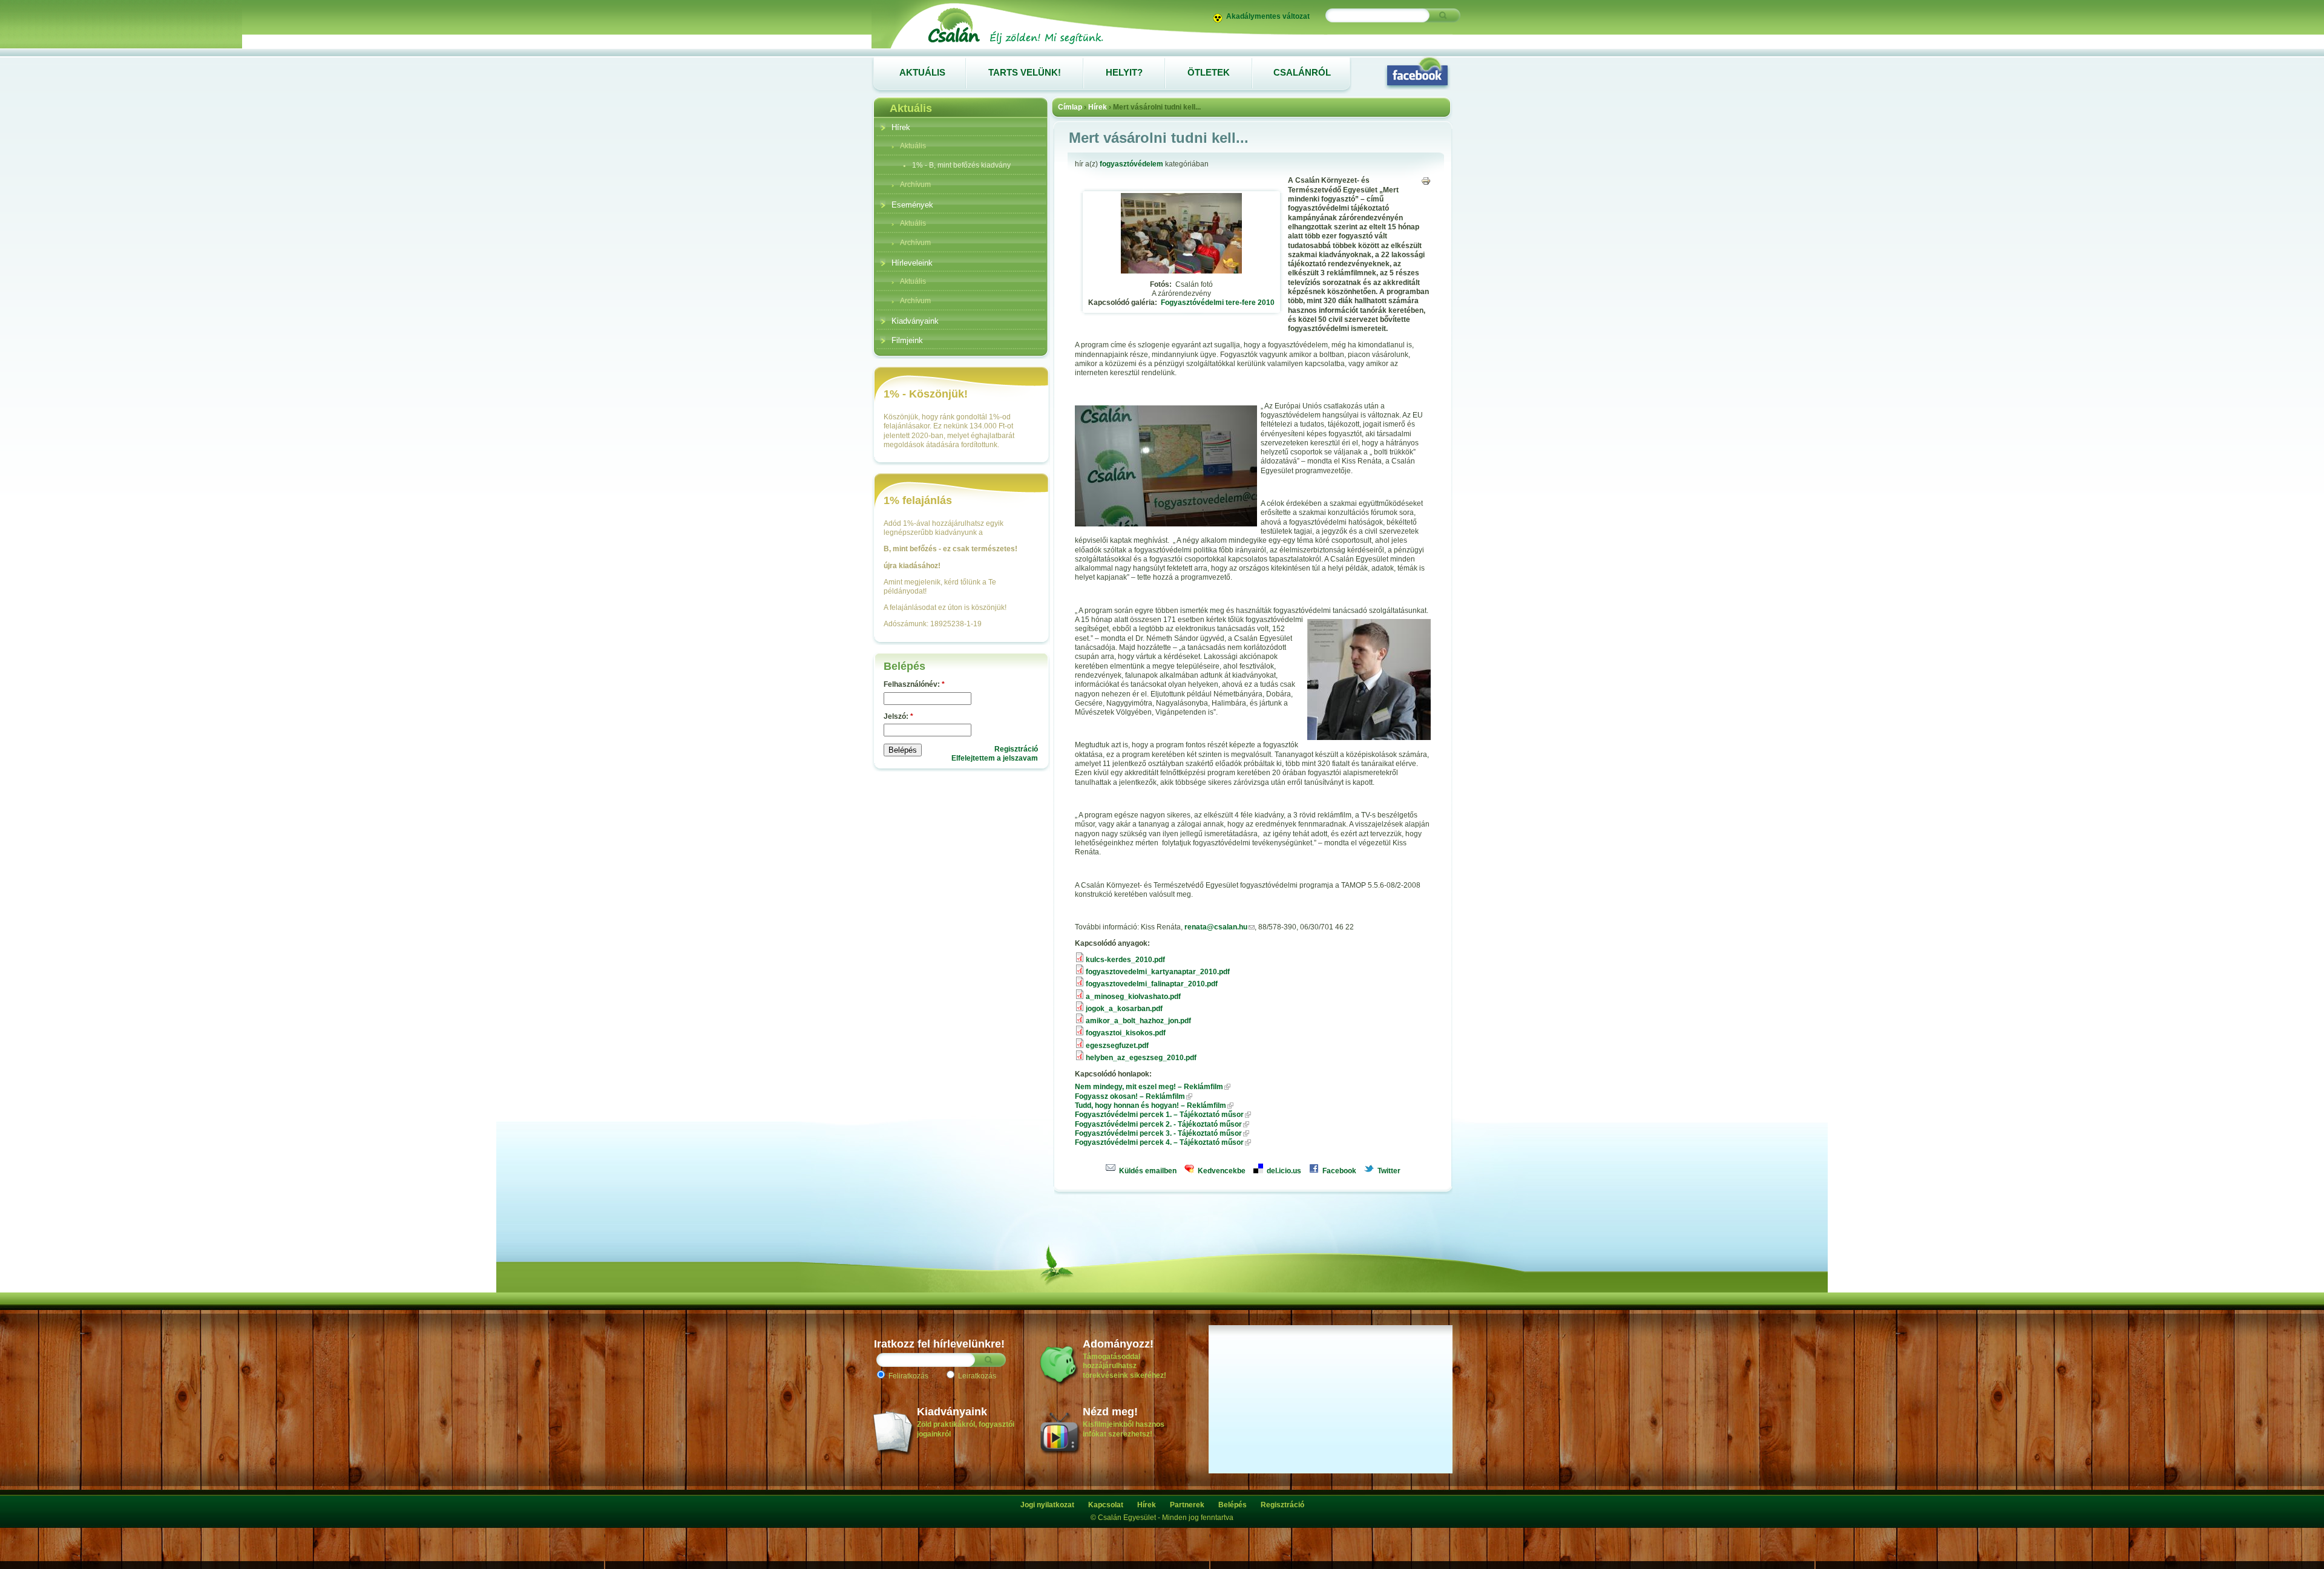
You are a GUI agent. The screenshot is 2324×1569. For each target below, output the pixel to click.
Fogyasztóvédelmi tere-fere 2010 (1218, 303)
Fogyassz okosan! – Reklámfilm (1130, 1096)
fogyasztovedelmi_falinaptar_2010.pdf (1152, 984)
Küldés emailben (1147, 1171)
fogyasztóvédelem (1131, 164)
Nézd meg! (1110, 1412)
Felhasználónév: (914, 684)
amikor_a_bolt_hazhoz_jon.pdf (1138, 1021)
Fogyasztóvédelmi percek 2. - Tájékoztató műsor (1158, 1124)
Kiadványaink (952, 1412)
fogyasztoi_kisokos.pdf (1126, 1033)
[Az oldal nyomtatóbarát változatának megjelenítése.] (1426, 181)
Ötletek (1209, 72)
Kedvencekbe (1221, 1171)
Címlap (1070, 107)
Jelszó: (898, 716)
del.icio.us (1283, 1171)
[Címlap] (1015, 44)
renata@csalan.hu (1216, 927)
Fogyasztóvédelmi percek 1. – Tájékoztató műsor (1159, 1115)
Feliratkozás (908, 1376)
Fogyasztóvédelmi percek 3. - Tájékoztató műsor (1158, 1133)
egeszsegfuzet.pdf (1117, 1046)
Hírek (1098, 107)
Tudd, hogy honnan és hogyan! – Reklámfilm (1151, 1106)
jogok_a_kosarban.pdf (1124, 1009)
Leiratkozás (976, 1376)
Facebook (1338, 1171)
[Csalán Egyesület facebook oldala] (1417, 73)
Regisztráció (1016, 749)
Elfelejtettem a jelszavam (995, 758)
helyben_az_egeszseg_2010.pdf (1141, 1058)
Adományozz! (1118, 1344)
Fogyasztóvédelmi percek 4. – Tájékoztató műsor (1159, 1142)
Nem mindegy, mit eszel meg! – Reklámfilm (1149, 1087)
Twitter (1388, 1171)
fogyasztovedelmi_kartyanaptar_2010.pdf (1158, 972)
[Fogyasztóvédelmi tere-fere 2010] (1181, 271)
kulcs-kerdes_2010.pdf (1125, 960)
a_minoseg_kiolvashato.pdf (1133, 997)
